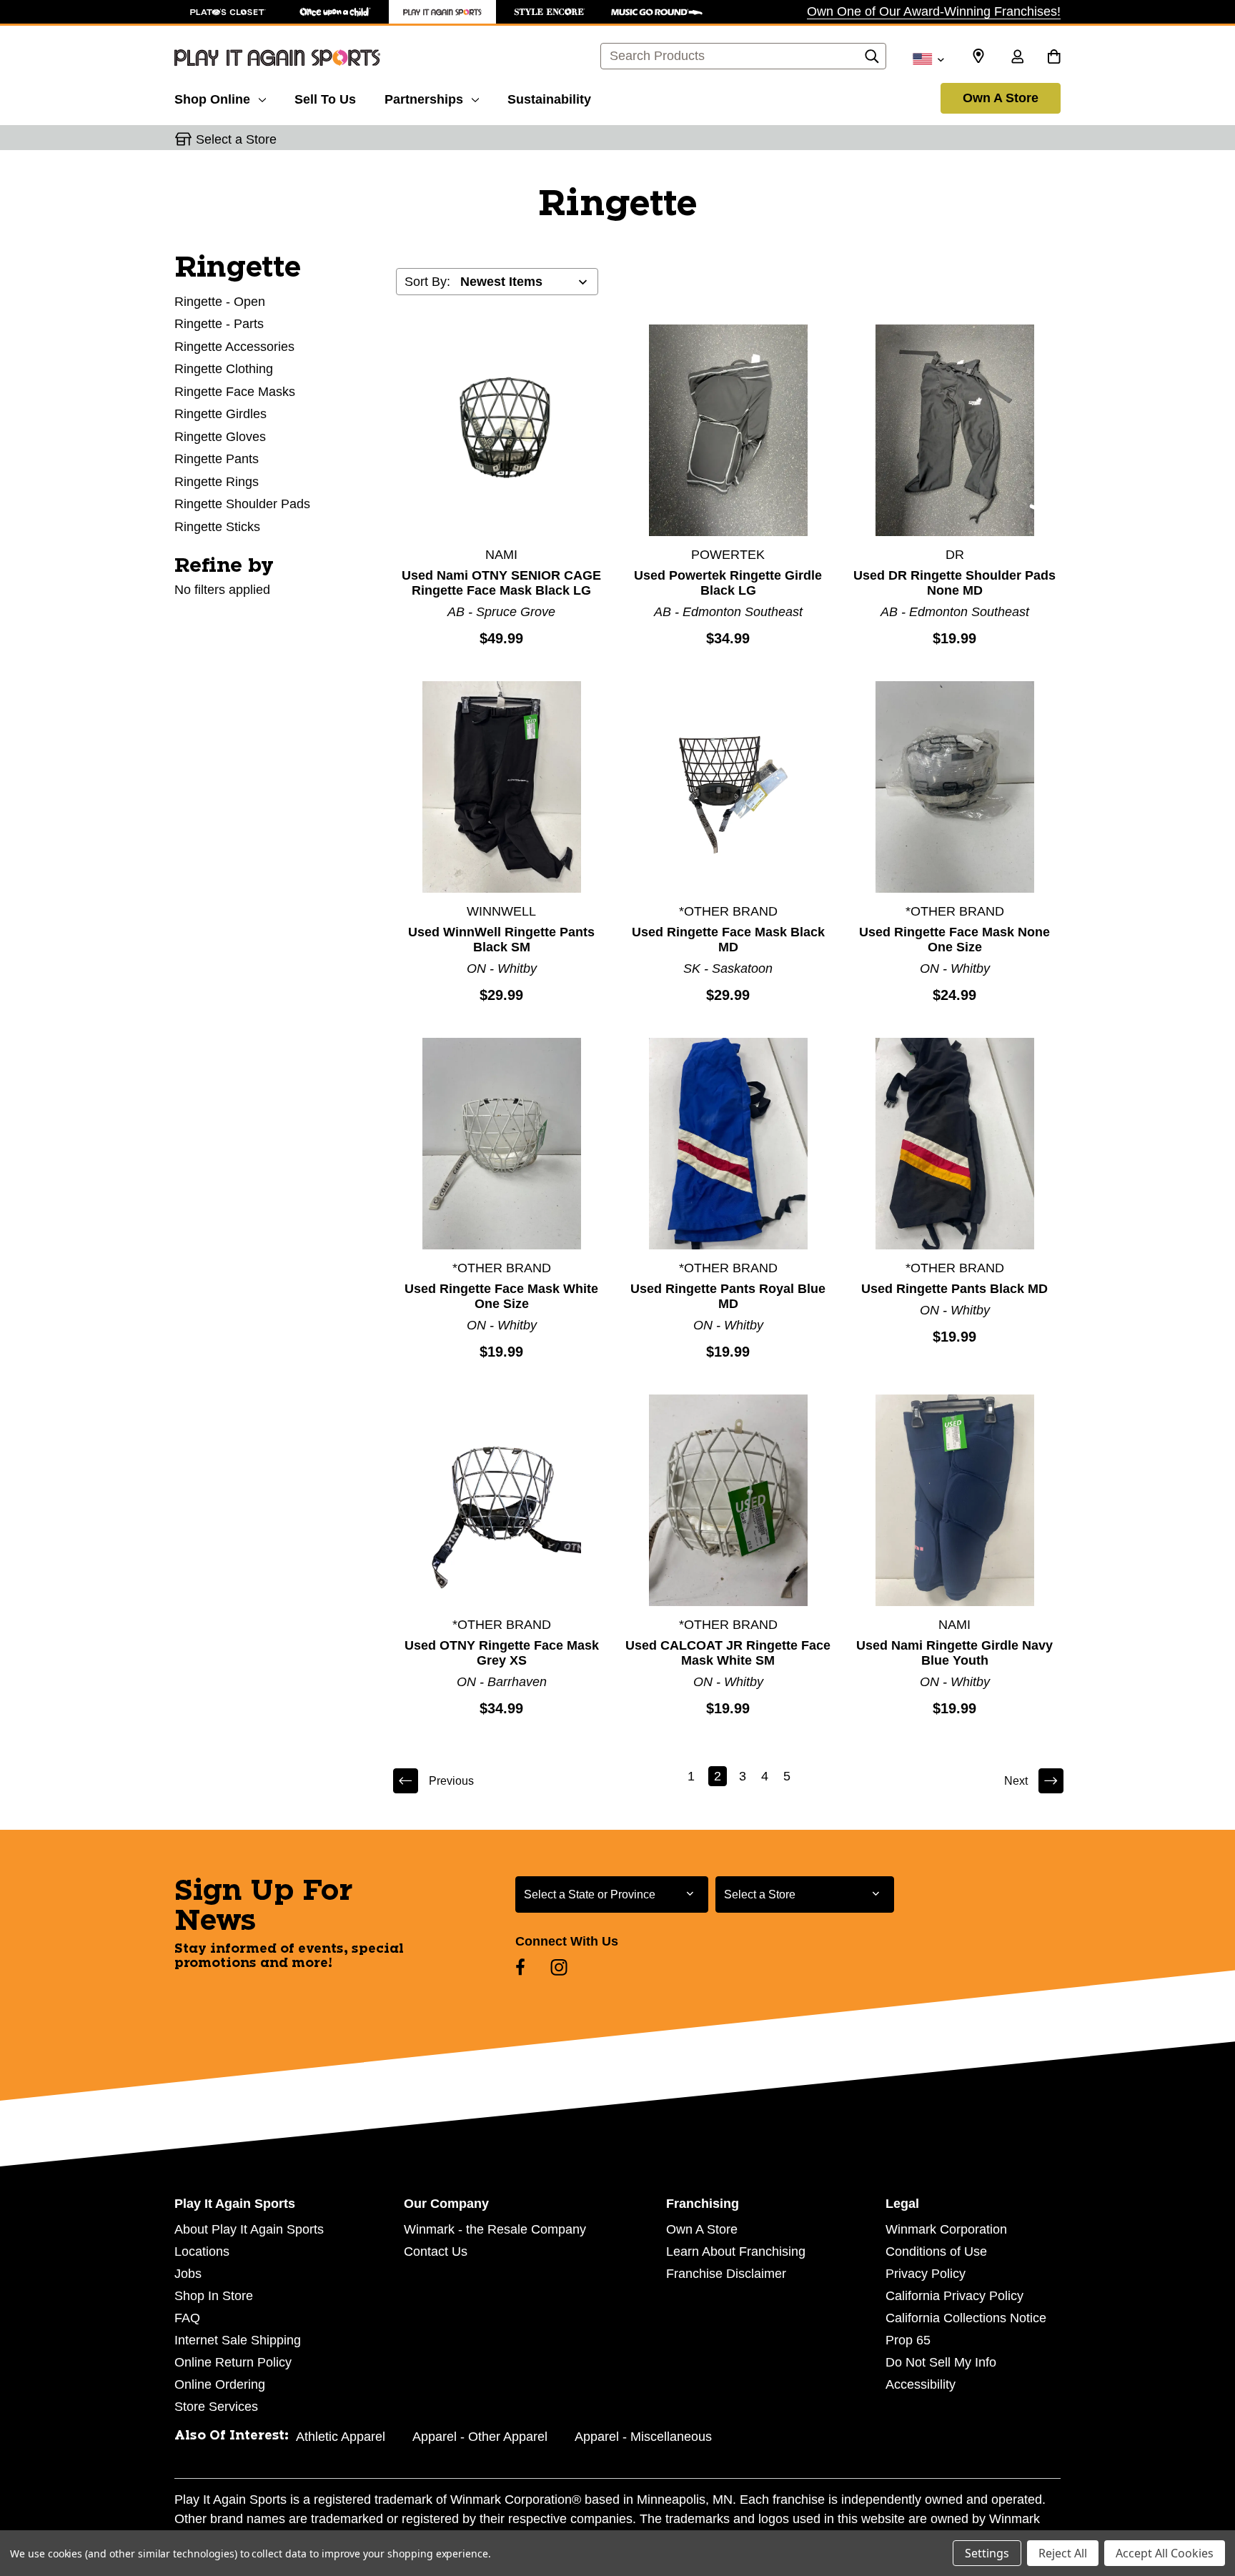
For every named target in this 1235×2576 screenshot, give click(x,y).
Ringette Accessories (234, 347)
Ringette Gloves (220, 437)
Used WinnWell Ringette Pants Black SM (501, 940)
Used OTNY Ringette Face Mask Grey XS (502, 1653)
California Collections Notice (966, 2318)
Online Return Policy (233, 2362)
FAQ (187, 2318)
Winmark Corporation (946, 2229)
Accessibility (921, 2384)
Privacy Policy (926, 2274)
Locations (202, 2251)
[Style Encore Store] (550, 12)
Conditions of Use (936, 2251)
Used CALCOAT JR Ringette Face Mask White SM (728, 1653)
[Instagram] (559, 1967)
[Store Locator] (978, 56)
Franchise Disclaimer (726, 2274)
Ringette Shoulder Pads (242, 504)
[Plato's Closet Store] (228, 12)
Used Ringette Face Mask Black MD (728, 940)
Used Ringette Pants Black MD (954, 1289)
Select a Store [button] (236, 139)
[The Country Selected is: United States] (928, 58)
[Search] (872, 60)
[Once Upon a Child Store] (335, 12)
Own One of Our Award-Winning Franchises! (934, 11)
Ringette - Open (220, 302)
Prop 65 (908, 2340)
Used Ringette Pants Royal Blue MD (728, 1296)
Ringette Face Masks (235, 392)
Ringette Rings (217, 482)
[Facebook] (520, 1967)
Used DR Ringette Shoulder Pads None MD (954, 583)
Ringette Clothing (224, 369)
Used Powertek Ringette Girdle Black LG (728, 583)
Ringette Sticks (217, 527)
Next (1016, 1781)
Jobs (188, 2274)
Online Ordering (220, 2384)
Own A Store (1001, 98)
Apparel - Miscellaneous (643, 2437)
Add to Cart (502, 430)
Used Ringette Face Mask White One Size (501, 1296)
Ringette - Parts (219, 324)
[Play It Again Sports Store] (442, 12)
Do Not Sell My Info (941, 2362)
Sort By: (427, 282)
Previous (451, 1781)
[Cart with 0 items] (1054, 58)
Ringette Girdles (220, 414)
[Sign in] (1017, 58)
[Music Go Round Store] (657, 12)
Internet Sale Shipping (238, 2340)
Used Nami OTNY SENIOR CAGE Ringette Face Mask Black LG (501, 583)
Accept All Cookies (1165, 2553)
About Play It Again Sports (249, 2229)
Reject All (1063, 2553)
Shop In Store (214, 2296)
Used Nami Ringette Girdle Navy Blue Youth (954, 1653)
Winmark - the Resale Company (495, 2229)
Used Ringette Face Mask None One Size (954, 940)
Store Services (216, 2407)
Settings (987, 2553)
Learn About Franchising (736, 2251)
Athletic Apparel (341, 2437)
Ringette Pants (217, 459)
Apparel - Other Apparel (480, 2437)
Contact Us (436, 2251)
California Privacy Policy (954, 2296)
